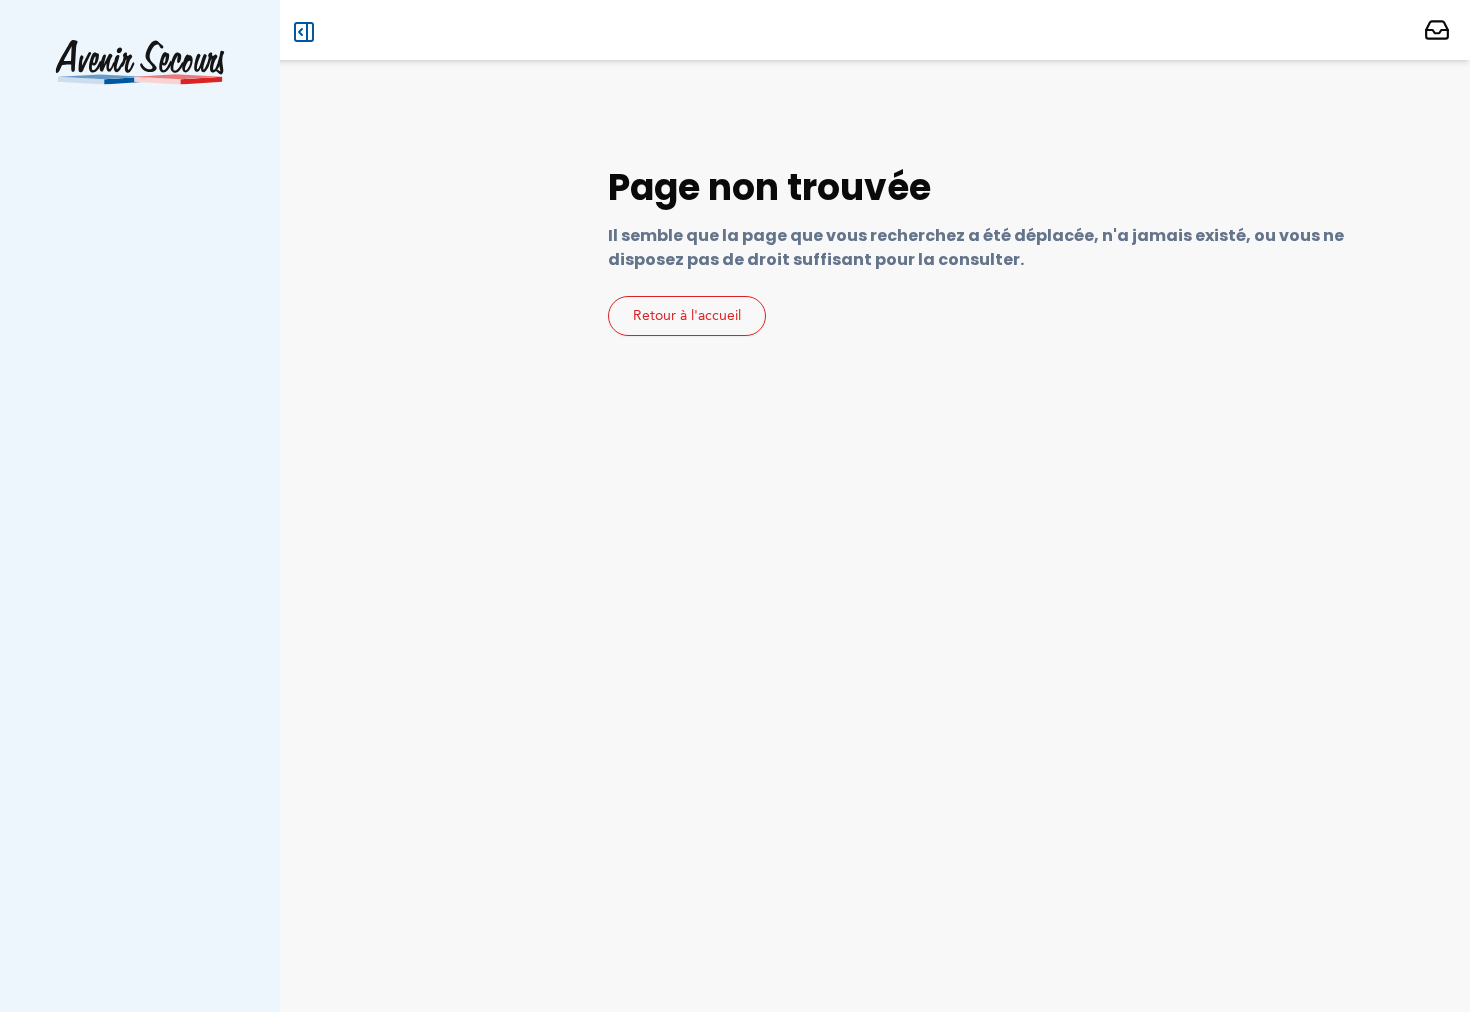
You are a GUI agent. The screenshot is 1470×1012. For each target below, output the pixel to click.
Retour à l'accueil (687, 316)
